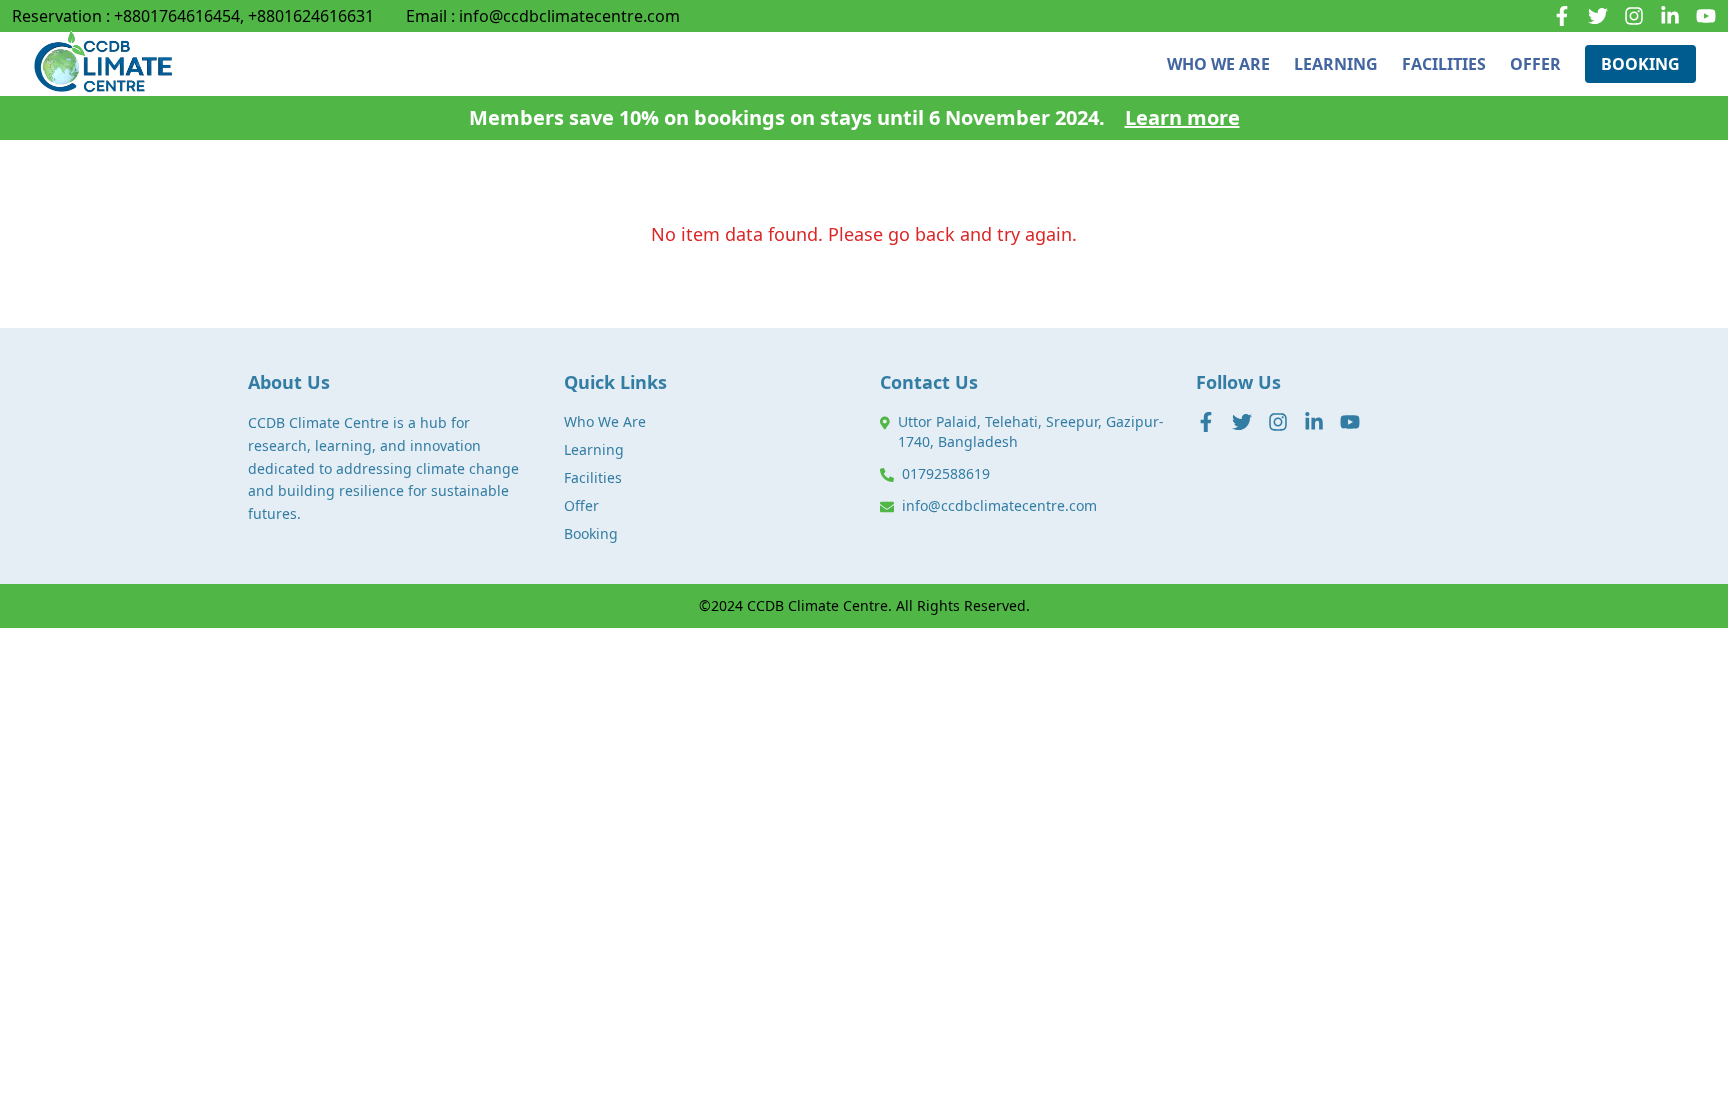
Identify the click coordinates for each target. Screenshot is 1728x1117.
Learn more (1182, 117)
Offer (581, 505)
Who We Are (605, 421)
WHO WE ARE (1218, 64)
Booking (591, 533)
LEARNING (1336, 64)
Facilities (593, 477)
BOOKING (1640, 64)
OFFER (1535, 64)
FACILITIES (1444, 64)
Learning (594, 449)
